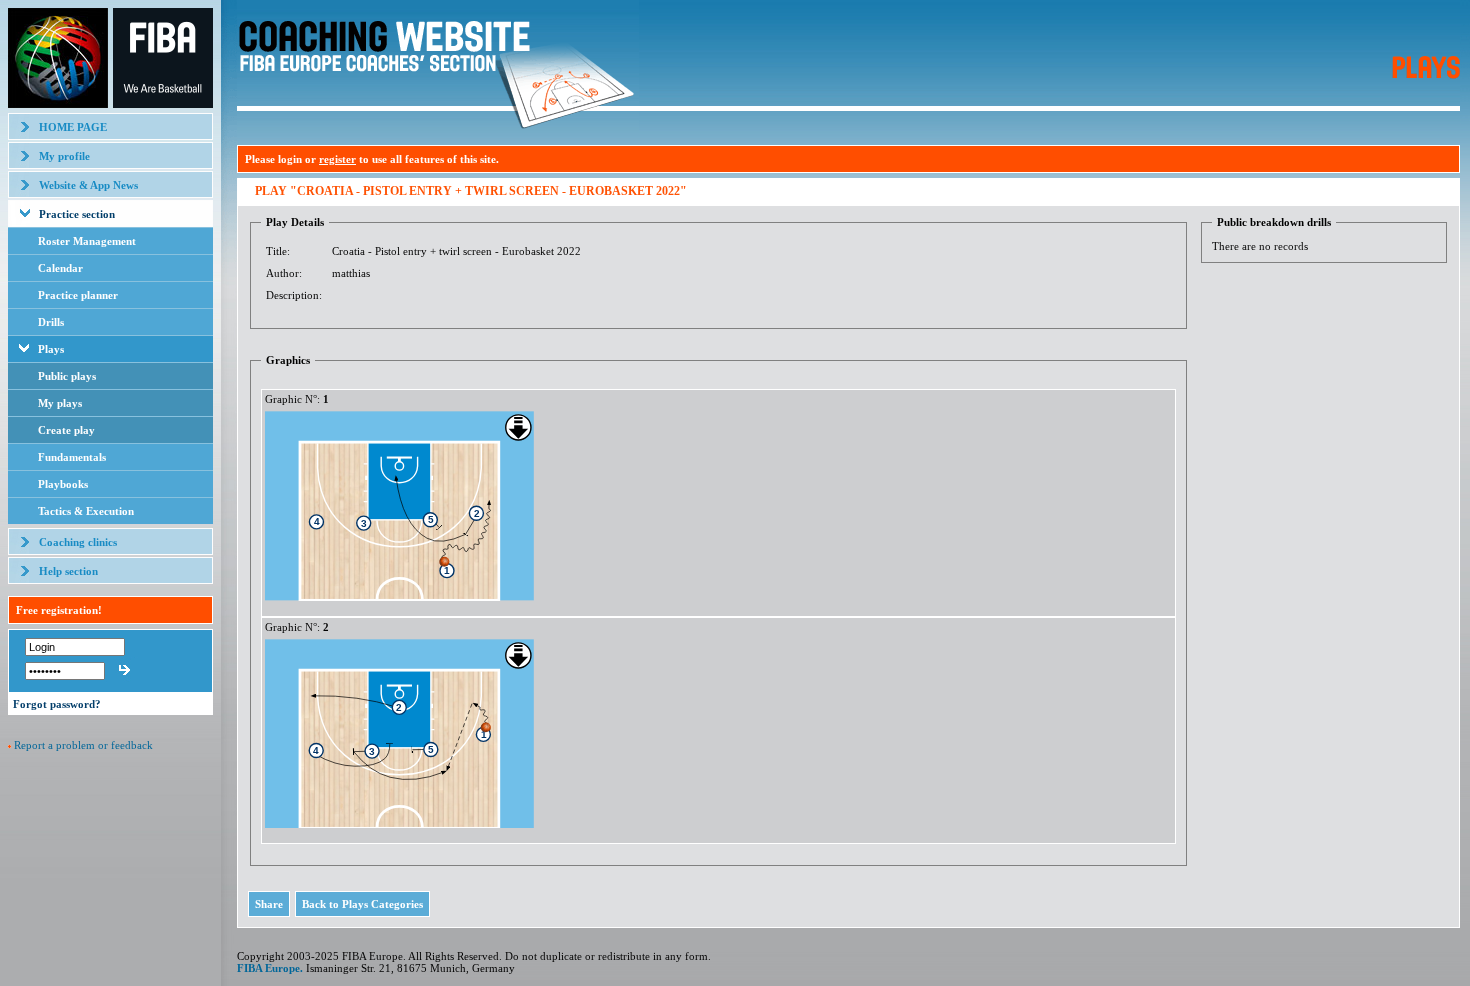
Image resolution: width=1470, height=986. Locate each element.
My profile (64, 156)
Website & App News (88, 185)
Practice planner (78, 295)
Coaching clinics (78, 542)
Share (269, 904)
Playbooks (63, 484)
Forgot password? (57, 704)
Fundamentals (72, 457)
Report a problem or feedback (83, 745)
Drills (51, 322)
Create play (66, 430)
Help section (68, 571)
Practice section (77, 214)
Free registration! (59, 610)
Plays (51, 349)
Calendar (60, 268)
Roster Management (87, 241)
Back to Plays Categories (362, 904)
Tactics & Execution (86, 511)
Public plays (67, 376)
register (337, 159)
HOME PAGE (73, 127)
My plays (60, 403)
